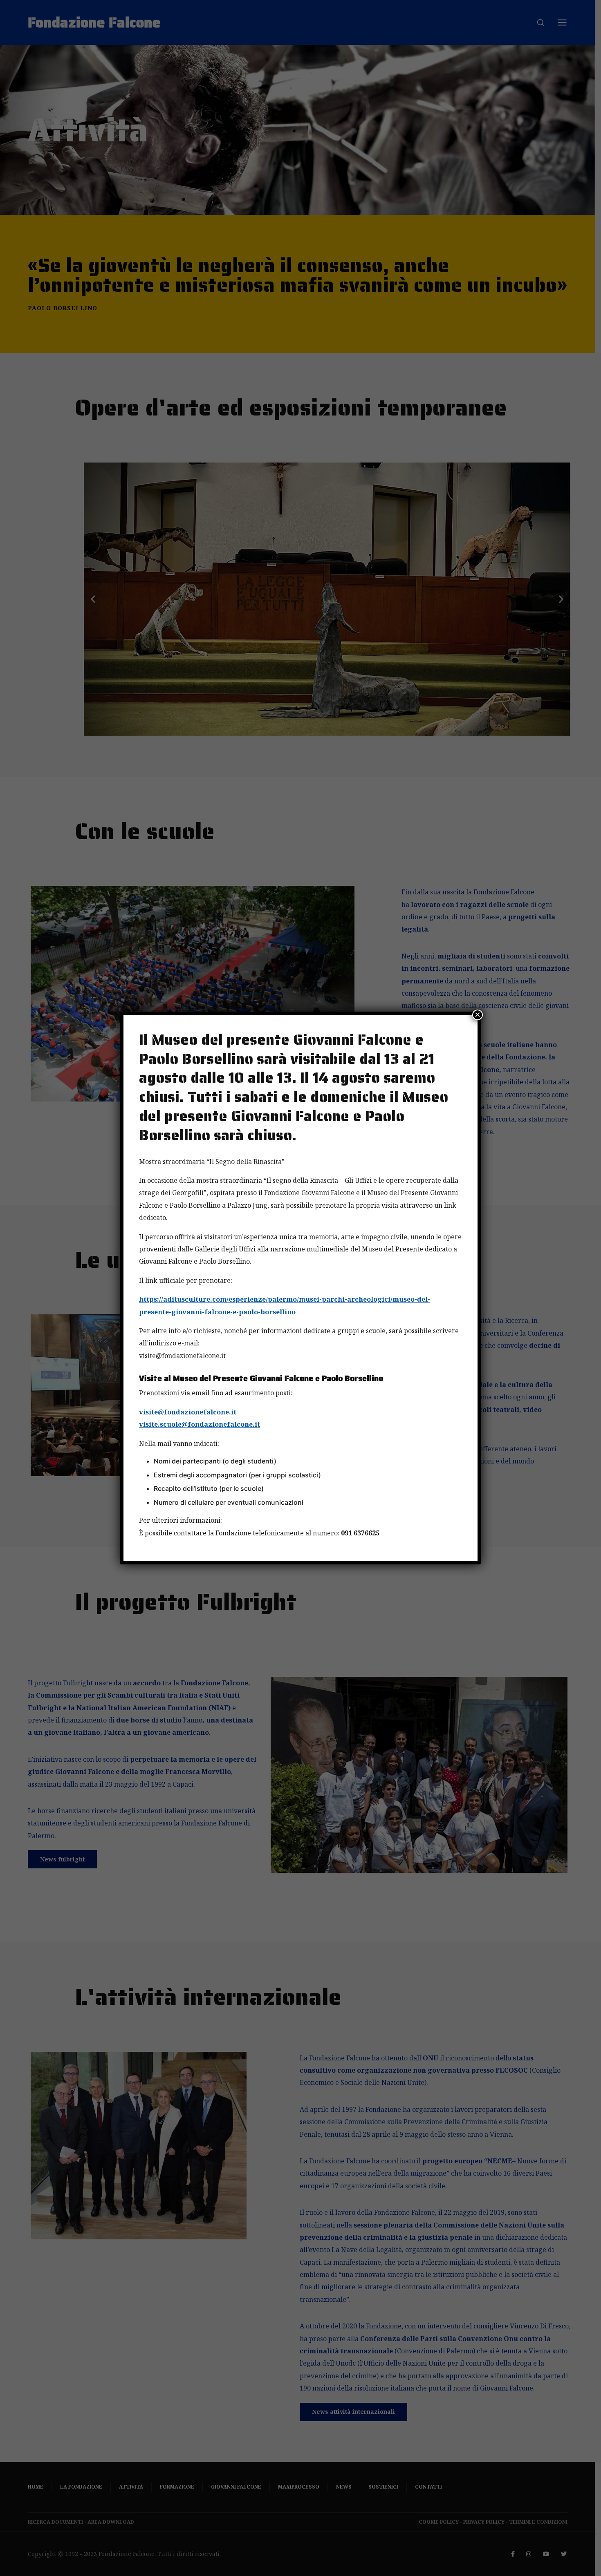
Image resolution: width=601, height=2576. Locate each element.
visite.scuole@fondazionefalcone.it (200, 1424)
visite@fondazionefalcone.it (188, 1412)
